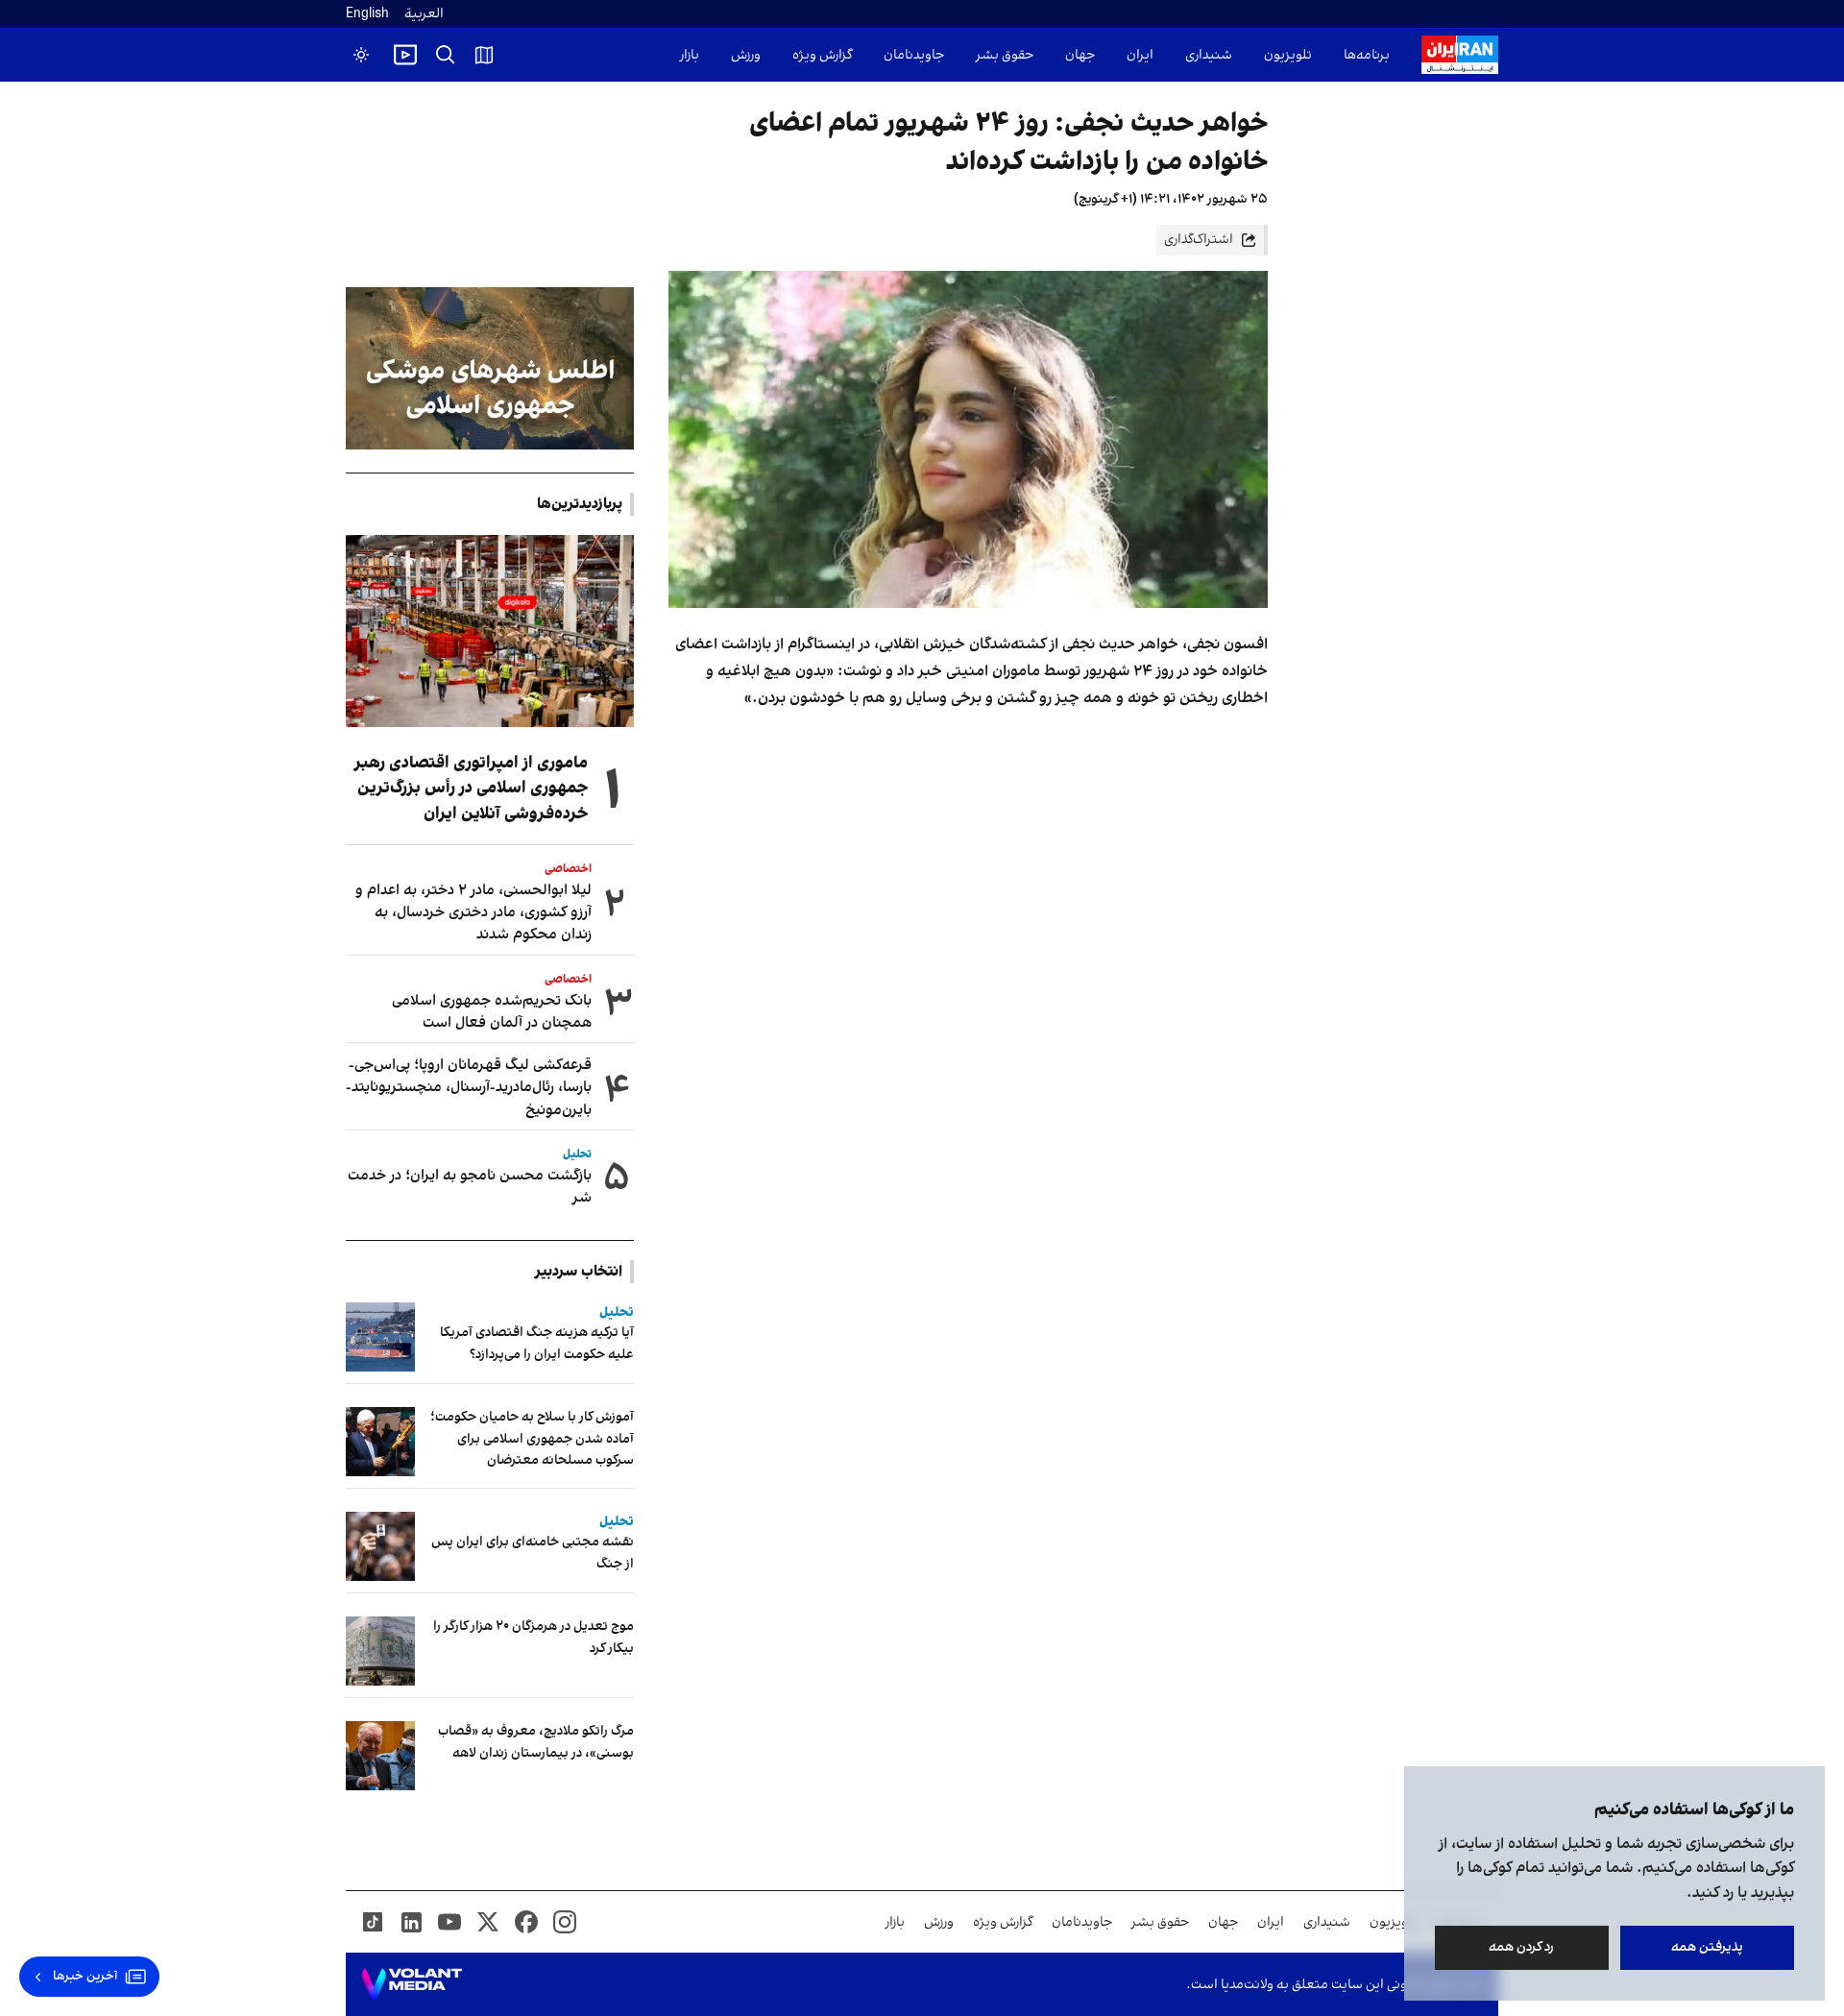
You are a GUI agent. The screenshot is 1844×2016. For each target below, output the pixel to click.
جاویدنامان (914, 55)
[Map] (484, 55)
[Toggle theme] (361, 55)
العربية (424, 14)
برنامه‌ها (1367, 55)
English (367, 14)
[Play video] (405, 55)
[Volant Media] (412, 1984)
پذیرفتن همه (1707, 1947)
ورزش (746, 55)
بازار (690, 55)
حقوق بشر (1005, 55)
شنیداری (1209, 55)
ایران (1140, 55)
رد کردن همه (1522, 1947)
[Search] (446, 55)
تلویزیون (1288, 55)
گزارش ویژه (822, 55)
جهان (1080, 55)
